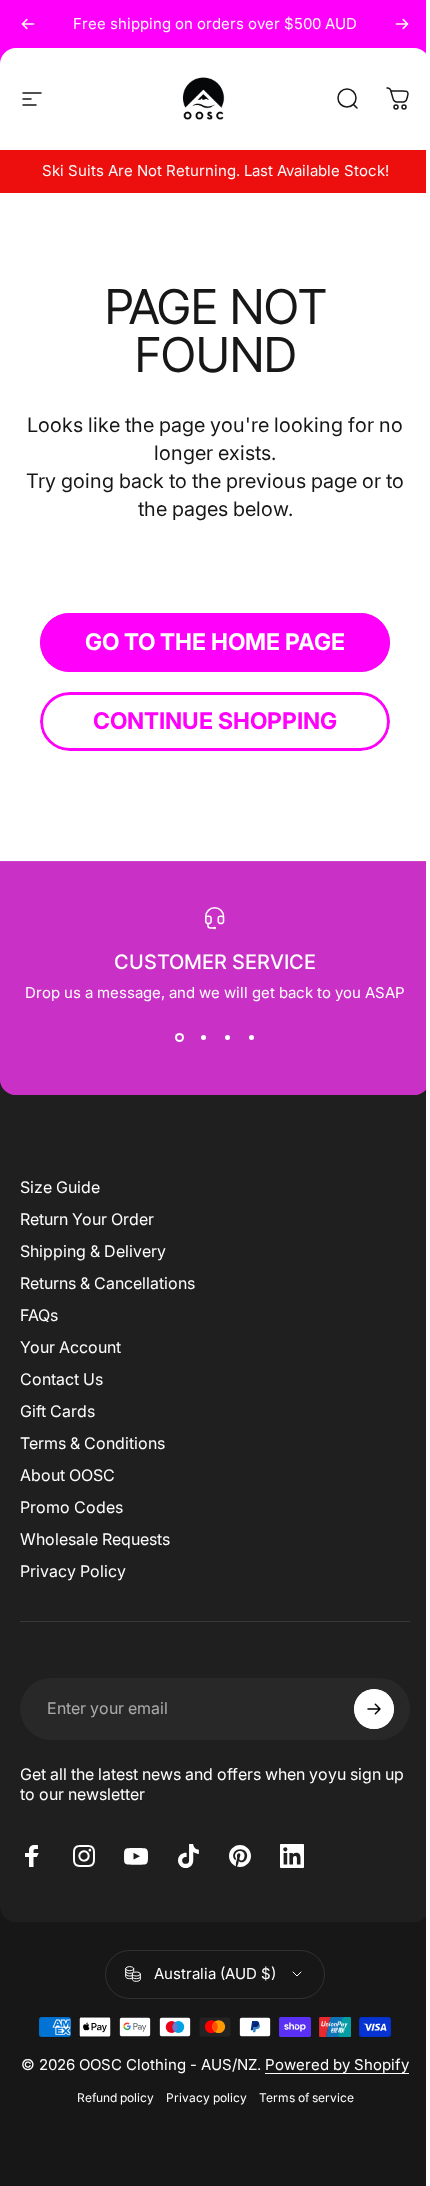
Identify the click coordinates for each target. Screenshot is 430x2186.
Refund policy (115, 2097)
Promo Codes (71, 1507)
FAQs (39, 1315)
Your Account (70, 1347)
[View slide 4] (251, 1038)
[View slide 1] (179, 1038)
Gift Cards (57, 1411)
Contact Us (61, 1379)
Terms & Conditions (92, 1443)
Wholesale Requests (95, 1539)
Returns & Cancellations (107, 1283)
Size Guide (60, 1187)
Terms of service (306, 2097)
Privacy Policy (73, 1571)
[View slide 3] (227, 1038)
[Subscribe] (374, 1709)
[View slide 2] (203, 1038)
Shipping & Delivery (93, 1251)
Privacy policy (206, 2097)
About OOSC (67, 1475)
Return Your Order (87, 1219)
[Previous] (28, 24)
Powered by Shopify (337, 2064)
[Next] (402, 24)
